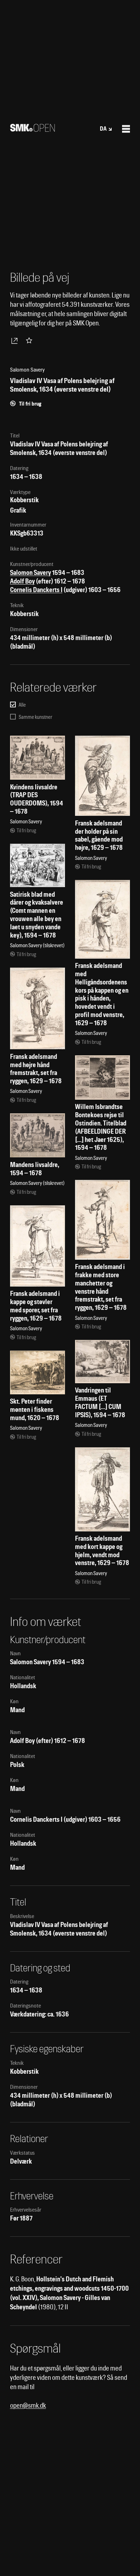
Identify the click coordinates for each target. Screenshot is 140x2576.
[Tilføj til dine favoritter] (31, 340)
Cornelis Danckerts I (36, 590)
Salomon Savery (31, 573)
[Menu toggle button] (126, 129)
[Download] (16, 340)
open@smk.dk (28, 2405)
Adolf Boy (22, 581)
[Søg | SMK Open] (32, 129)
